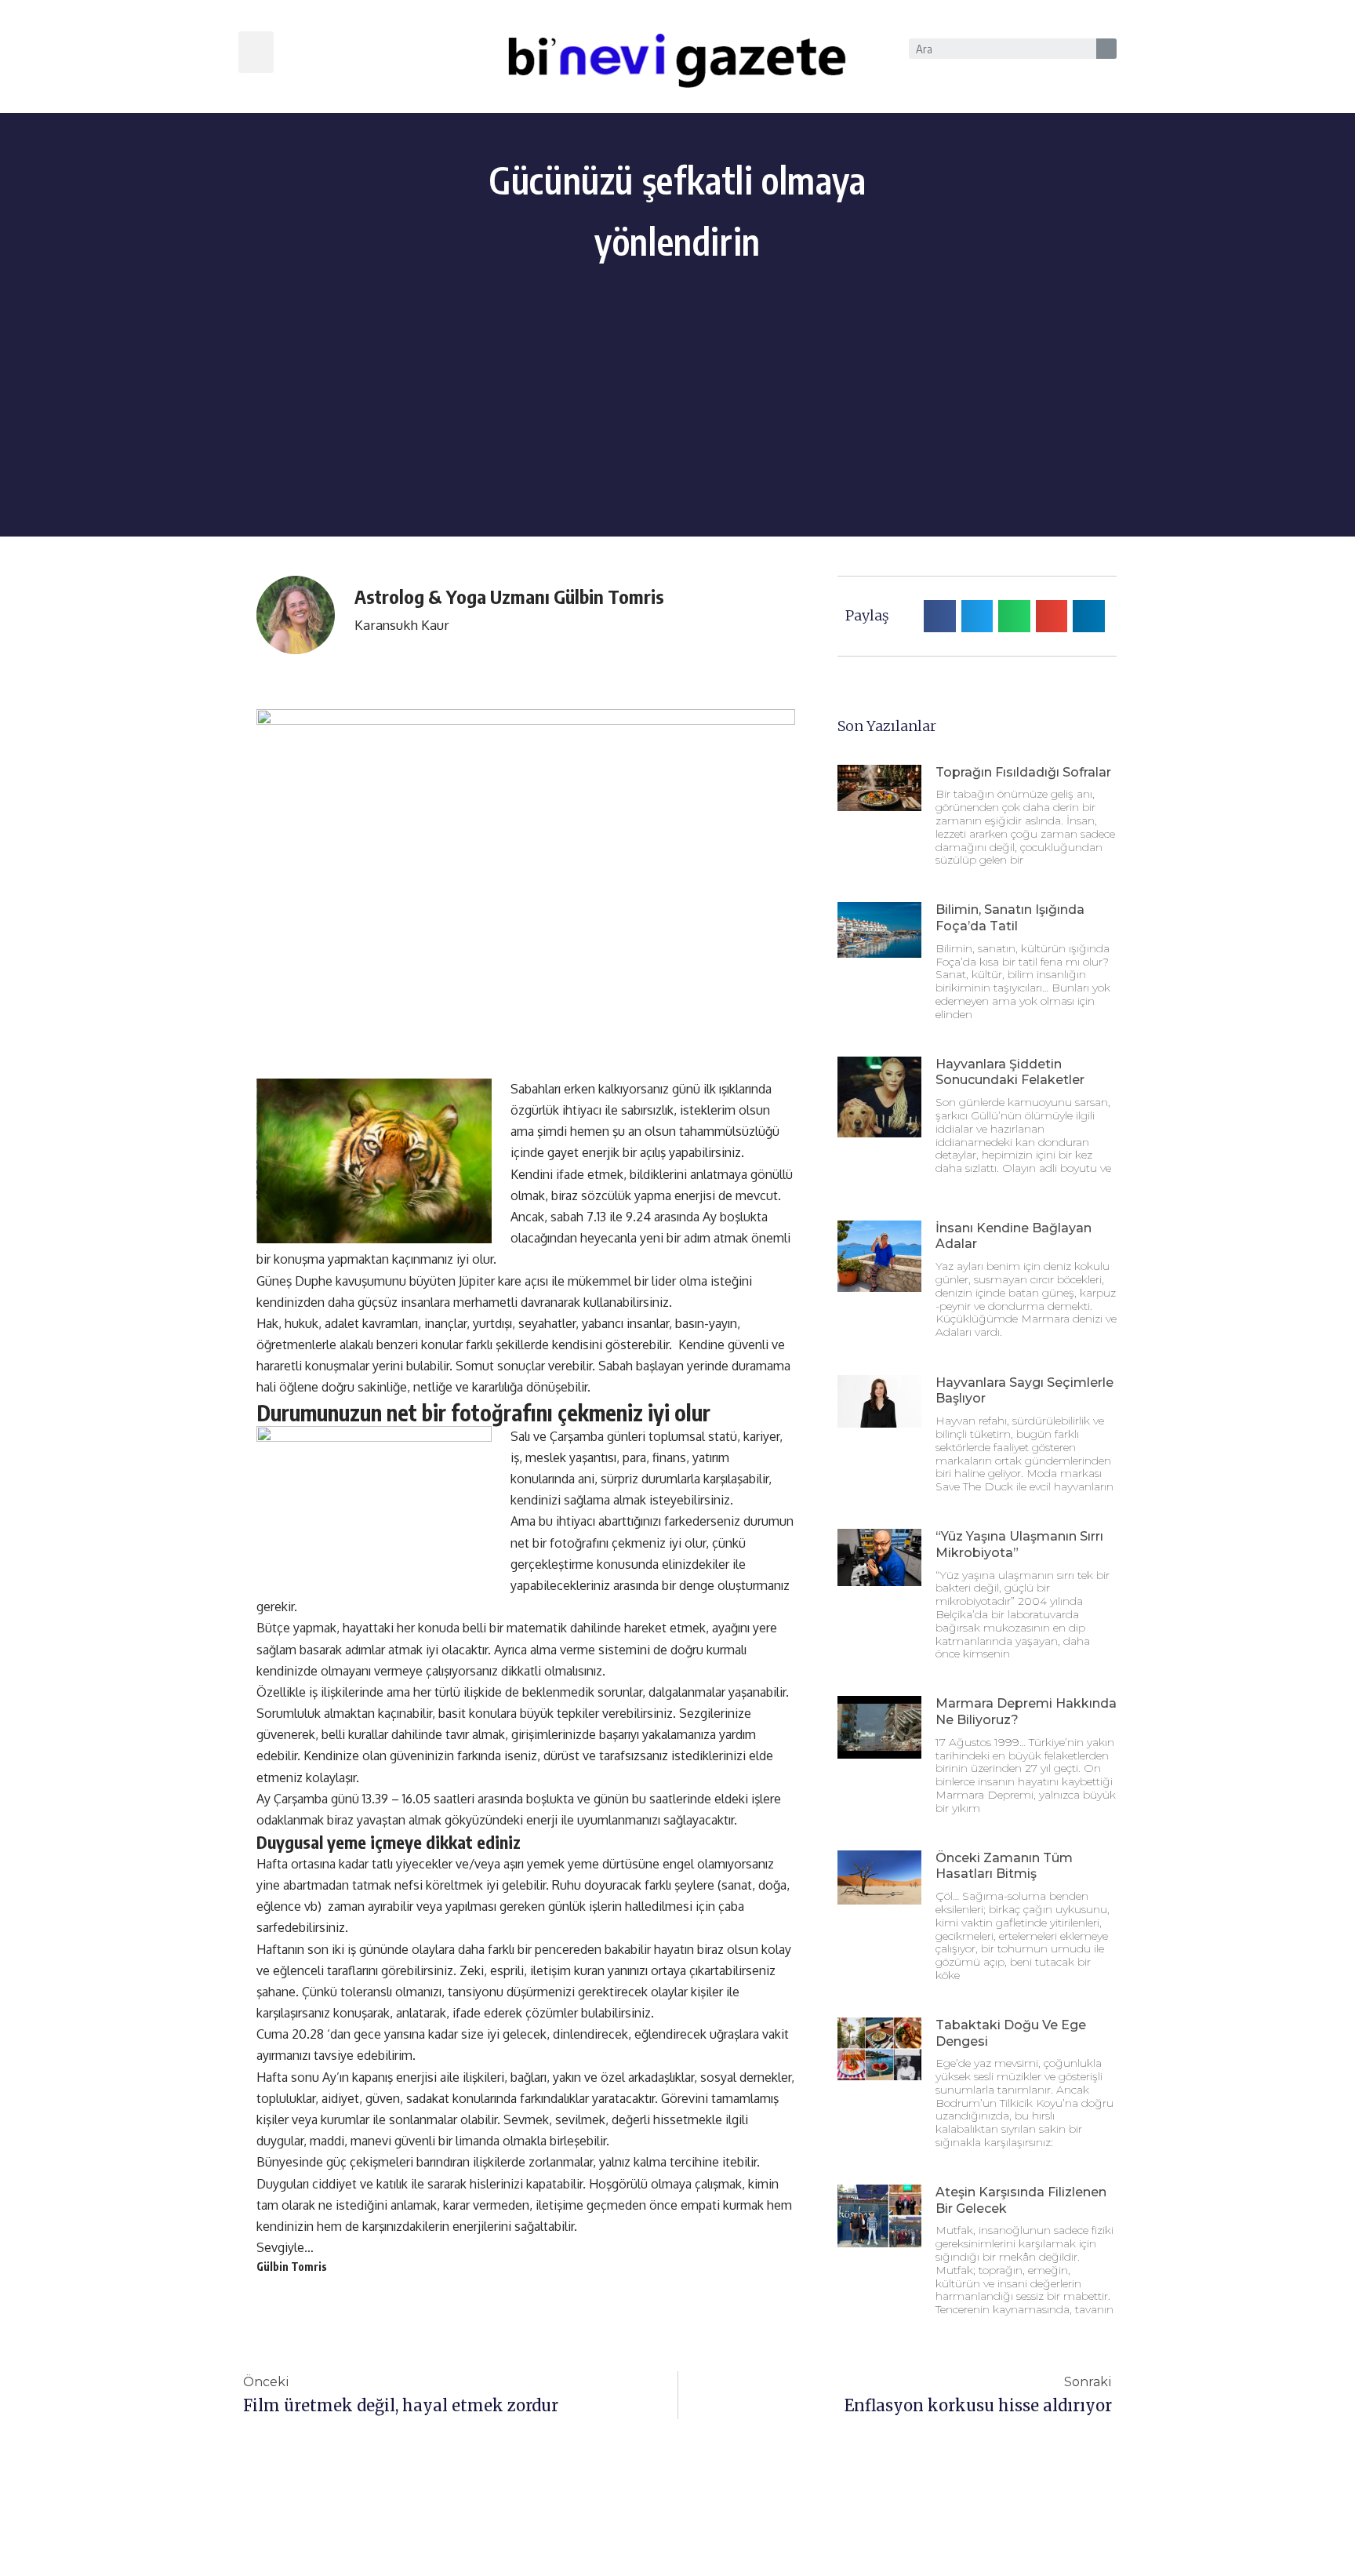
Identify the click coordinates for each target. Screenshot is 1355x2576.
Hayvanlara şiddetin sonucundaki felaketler (1010, 1072)
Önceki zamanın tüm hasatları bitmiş (1004, 1866)
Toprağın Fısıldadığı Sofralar (1023, 772)
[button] (256, 52)
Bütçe (273, 1628)
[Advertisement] (677, 427)
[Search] (1106, 49)
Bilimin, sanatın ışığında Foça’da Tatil (1010, 918)
